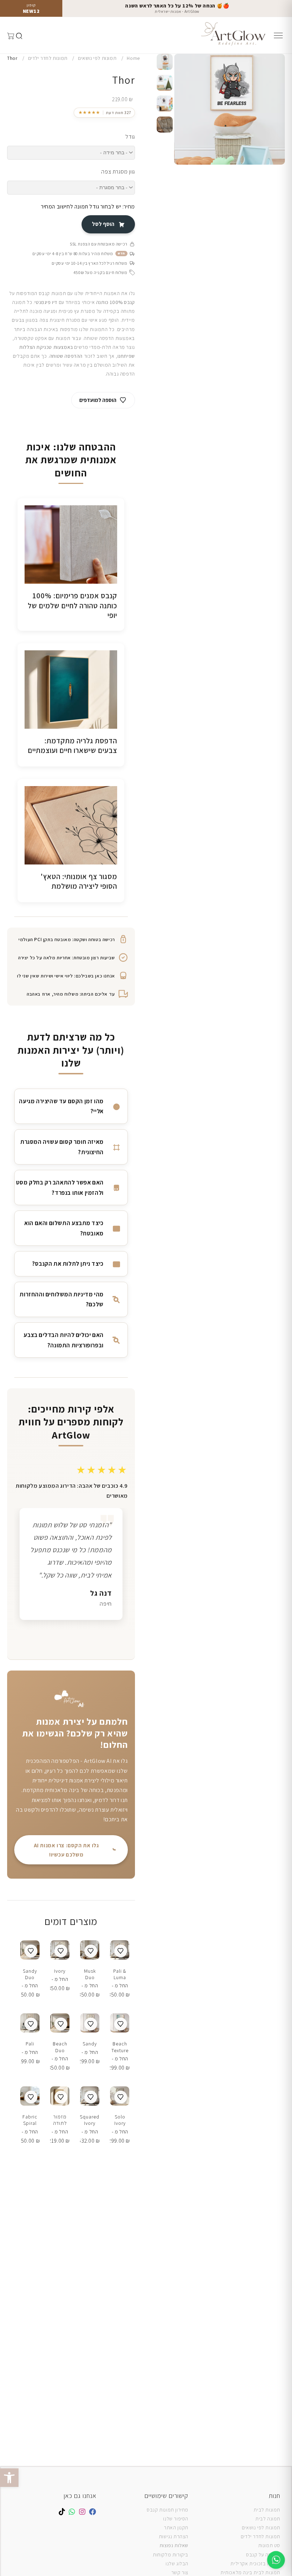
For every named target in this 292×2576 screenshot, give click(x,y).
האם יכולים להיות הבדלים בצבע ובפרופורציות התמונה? (64, 1340)
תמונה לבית (268, 2519)
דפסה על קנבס (262, 2555)
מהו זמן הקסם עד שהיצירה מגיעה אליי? (61, 1106)
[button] (9, 2478)
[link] (104, 113)
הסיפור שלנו (176, 2519)
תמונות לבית (267, 2510)
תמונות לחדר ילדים (260, 2536)
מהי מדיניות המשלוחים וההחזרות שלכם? (61, 1299)
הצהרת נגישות (174, 2536)
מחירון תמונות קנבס (168, 2510)
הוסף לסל (103, 224)
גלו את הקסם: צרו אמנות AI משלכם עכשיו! (66, 1850)
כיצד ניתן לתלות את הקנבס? (68, 1264)
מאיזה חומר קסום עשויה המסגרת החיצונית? (62, 1147)
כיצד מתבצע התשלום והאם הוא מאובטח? (64, 1228)
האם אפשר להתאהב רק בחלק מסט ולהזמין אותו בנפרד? (60, 1188)
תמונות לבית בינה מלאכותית (250, 2572)
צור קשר (180, 2572)
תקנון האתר (176, 2528)
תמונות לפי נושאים (261, 2528)
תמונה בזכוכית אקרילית (255, 2564)
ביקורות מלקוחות (171, 2555)
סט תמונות (269, 2545)
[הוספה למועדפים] (121, 1951)
